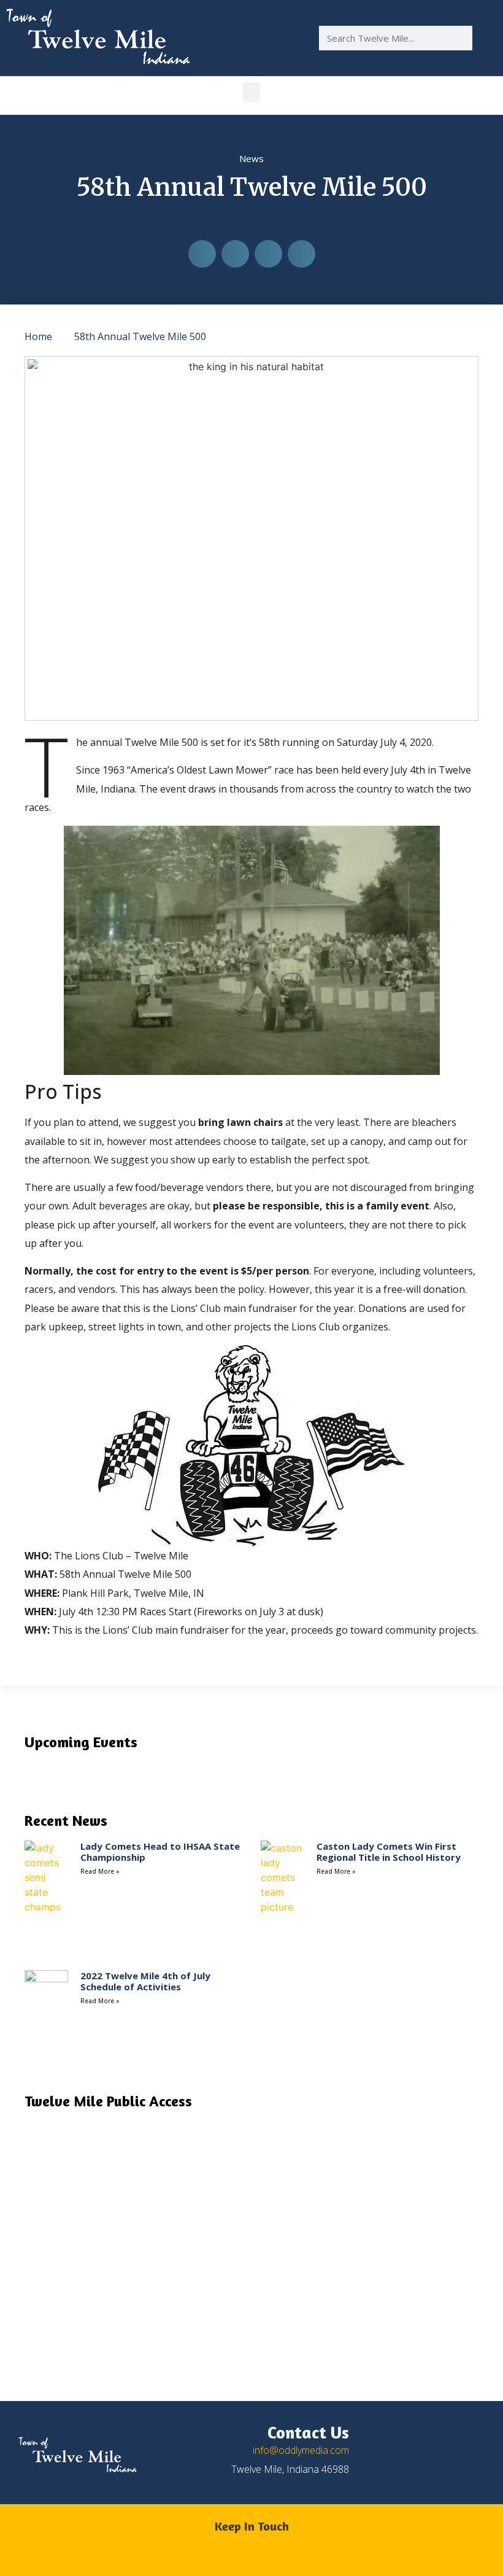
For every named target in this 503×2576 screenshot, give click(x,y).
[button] (251, 92)
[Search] (485, 38)
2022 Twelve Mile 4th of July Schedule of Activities (145, 1981)
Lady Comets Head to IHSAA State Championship (160, 1852)
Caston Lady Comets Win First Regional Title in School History (389, 1852)
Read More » (100, 1871)
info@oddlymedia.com (301, 2450)
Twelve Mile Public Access (108, 2101)
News (251, 158)
